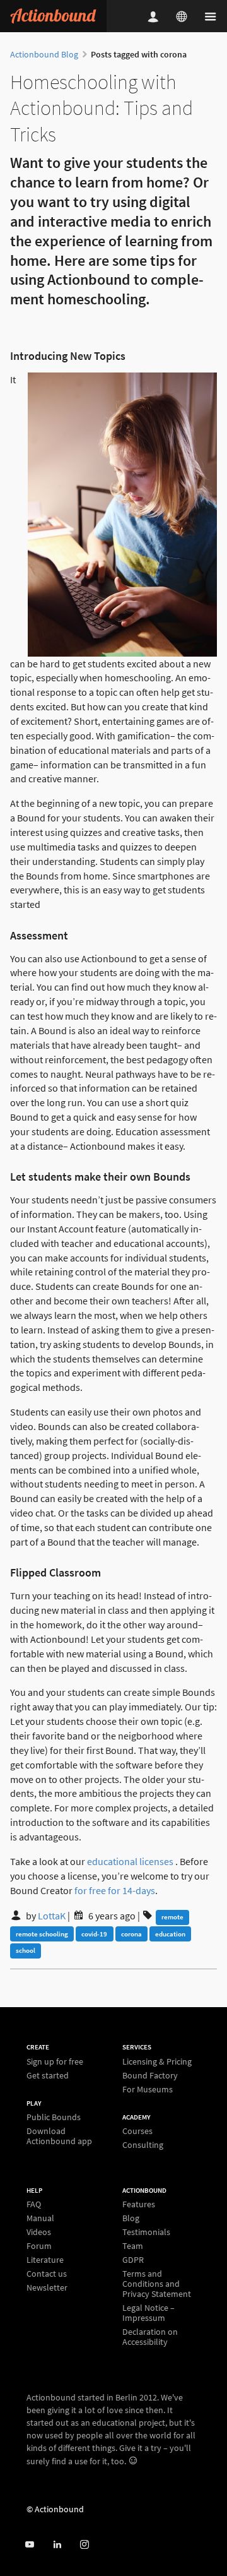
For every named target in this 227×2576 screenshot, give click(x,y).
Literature (45, 2260)
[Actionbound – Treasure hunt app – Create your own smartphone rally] (53, 16)
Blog (131, 2218)
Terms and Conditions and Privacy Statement (157, 2284)
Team (133, 2246)
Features (139, 2204)
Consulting (143, 2144)
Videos (39, 2232)
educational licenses (130, 1861)
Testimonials (146, 2232)
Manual (40, 2218)
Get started (48, 2075)
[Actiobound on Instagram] (84, 2545)
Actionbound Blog (44, 54)
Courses (137, 2131)
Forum (39, 2246)
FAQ (34, 2204)
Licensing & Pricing (157, 2062)
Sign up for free (55, 2062)
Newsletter (47, 2287)
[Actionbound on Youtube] (29, 2545)
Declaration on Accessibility (150, 2336)
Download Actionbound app (59, 2136)
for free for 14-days (115, 1890)
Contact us (47, 2274)
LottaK (52, 1916)
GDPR (133, 2260)
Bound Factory (150, 2075)
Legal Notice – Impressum (148, 2313)
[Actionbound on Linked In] (57, 2545)
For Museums (148, 2089)
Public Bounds (54, 2117)
